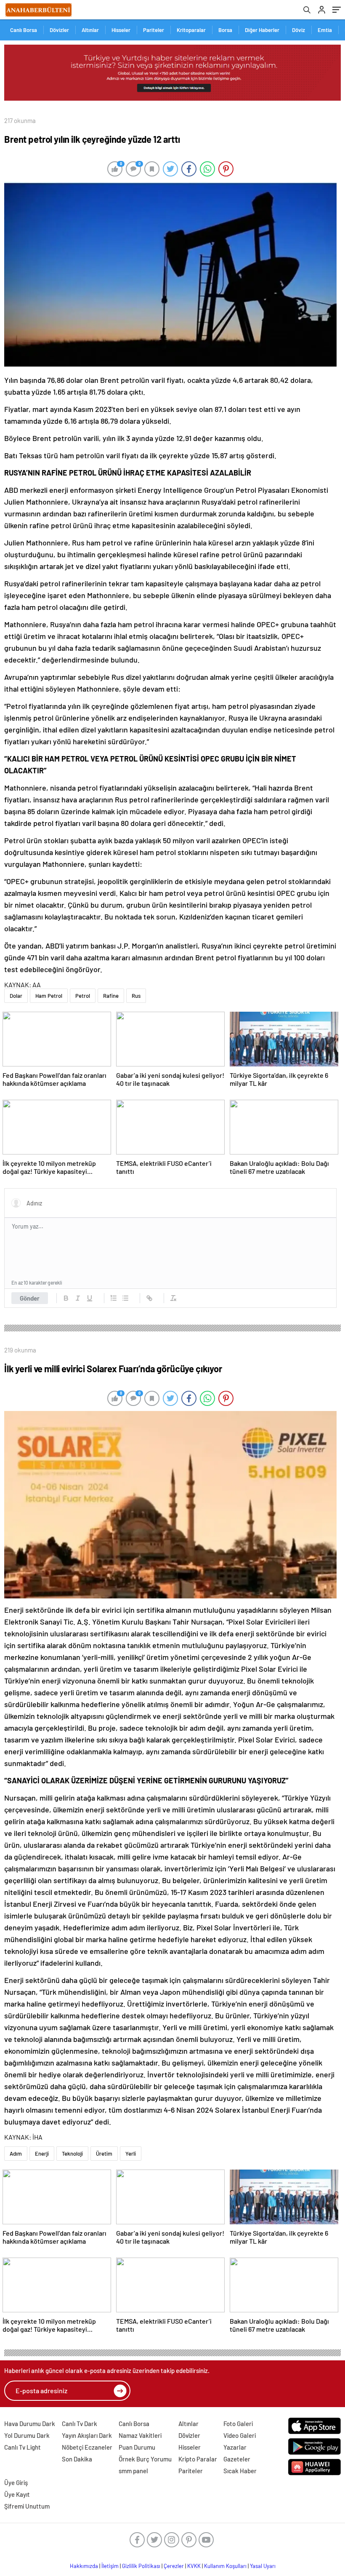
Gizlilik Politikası (141, 2566)
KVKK (194, 2566)
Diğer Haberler (262, 30)
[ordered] (114, 1298)
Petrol (83, 996)
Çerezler (174, 2566)
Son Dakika (77, 2459)
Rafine (111, 996)
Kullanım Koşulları (225, 2566)
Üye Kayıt (17, 2494)
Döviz (299, 30)
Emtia (325, 30)
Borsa (225, 30)
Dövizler (59, 30)
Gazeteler (237, 2459)
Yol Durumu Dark (27, 2435)
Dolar (16, 996)
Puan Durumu (137, 2447)
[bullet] (125, 1298)
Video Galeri (240, 2435)
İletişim (110, 2566)
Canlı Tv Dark (80, 2424)
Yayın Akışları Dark (87, 2435)
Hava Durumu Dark (30, 2424)
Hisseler (121, 30)
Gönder (30, 1298)
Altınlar (90, 30)
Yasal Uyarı (263, 2566)
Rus (136, 996)
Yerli (131, 2154)
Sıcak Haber (240, 2471)
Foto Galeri (238, 2424)
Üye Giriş (16, 2482)
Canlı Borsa (24, 30)
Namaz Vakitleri (140, 2435)
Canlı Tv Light (23, 2447)
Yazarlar (235, 2447)
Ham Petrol (49, 996)
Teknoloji (72, 2154)
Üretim (104, 2154)
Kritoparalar (191, 30)
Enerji (42, 2154)
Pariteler (154, 30)
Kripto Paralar (198, 2459)
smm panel (133, 2471)
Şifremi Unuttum (27, 2506)
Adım (16, 2154)
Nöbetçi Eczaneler (87, 2447)
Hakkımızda (84, 2566)
